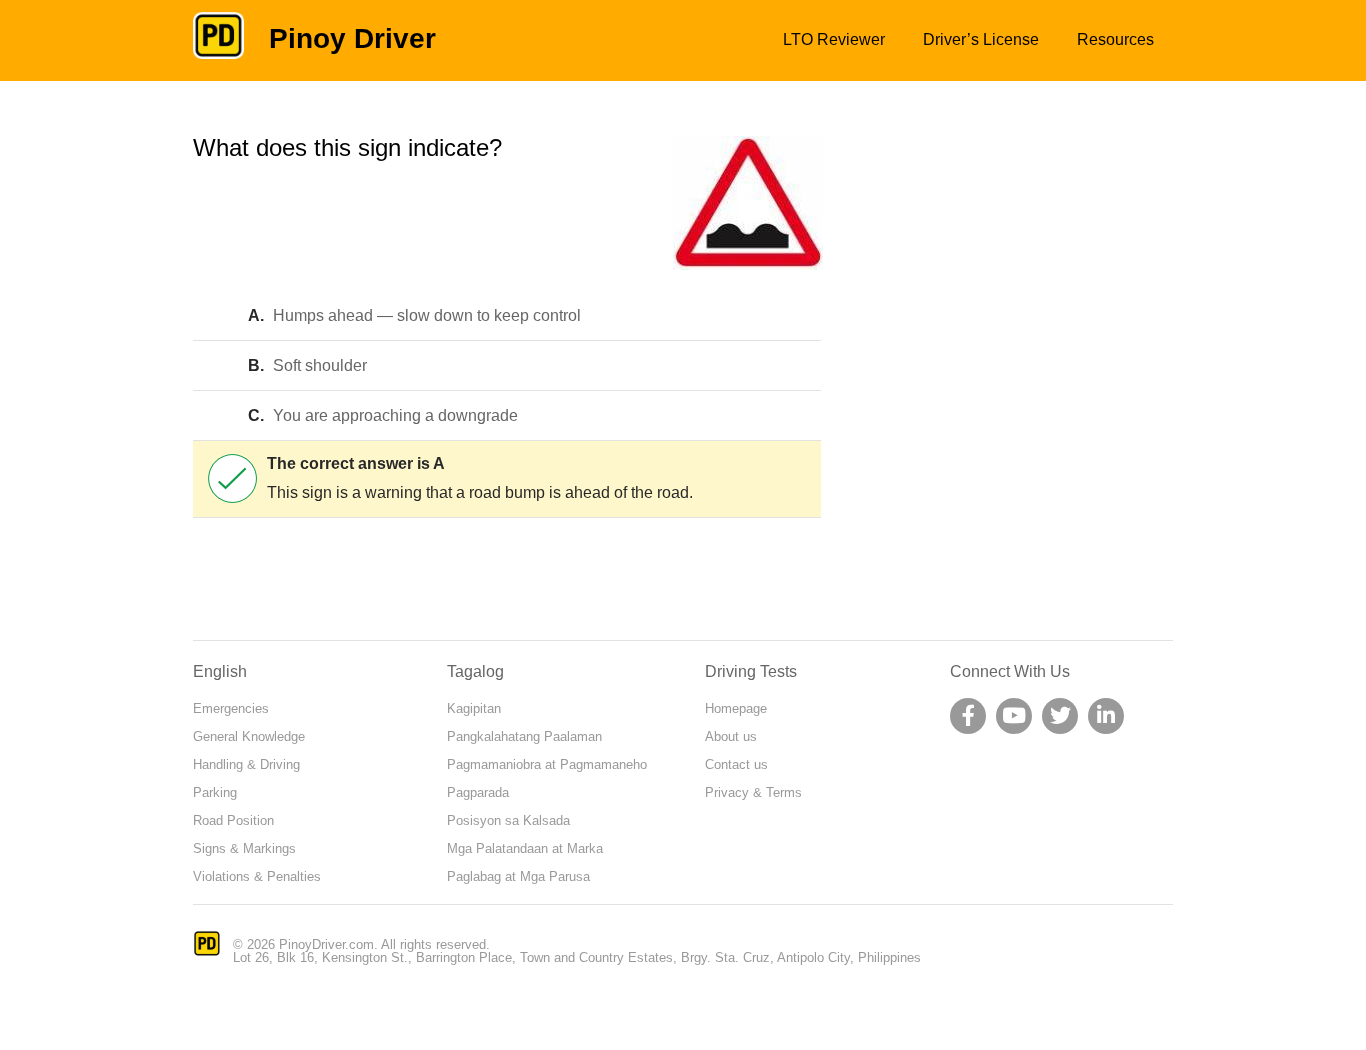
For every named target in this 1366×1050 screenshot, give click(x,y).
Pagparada (478, 792)
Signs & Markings (244, 848)
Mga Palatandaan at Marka (525, 848)
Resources (1115, 39)
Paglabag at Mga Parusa (518, 876)
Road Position (233, 820)
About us (731, 736)
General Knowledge (249, 736)
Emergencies (231, 708)
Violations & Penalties (257, 876)
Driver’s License (981, 39)
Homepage (736, 708)
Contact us (736, 764)
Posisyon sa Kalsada (508, 820)
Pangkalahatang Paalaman (524, 736)
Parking (215, 792)
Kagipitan (474, 708)
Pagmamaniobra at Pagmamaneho (547, 764)
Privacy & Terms (753, 792)
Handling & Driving (246, 764)
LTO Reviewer (834, 39)
